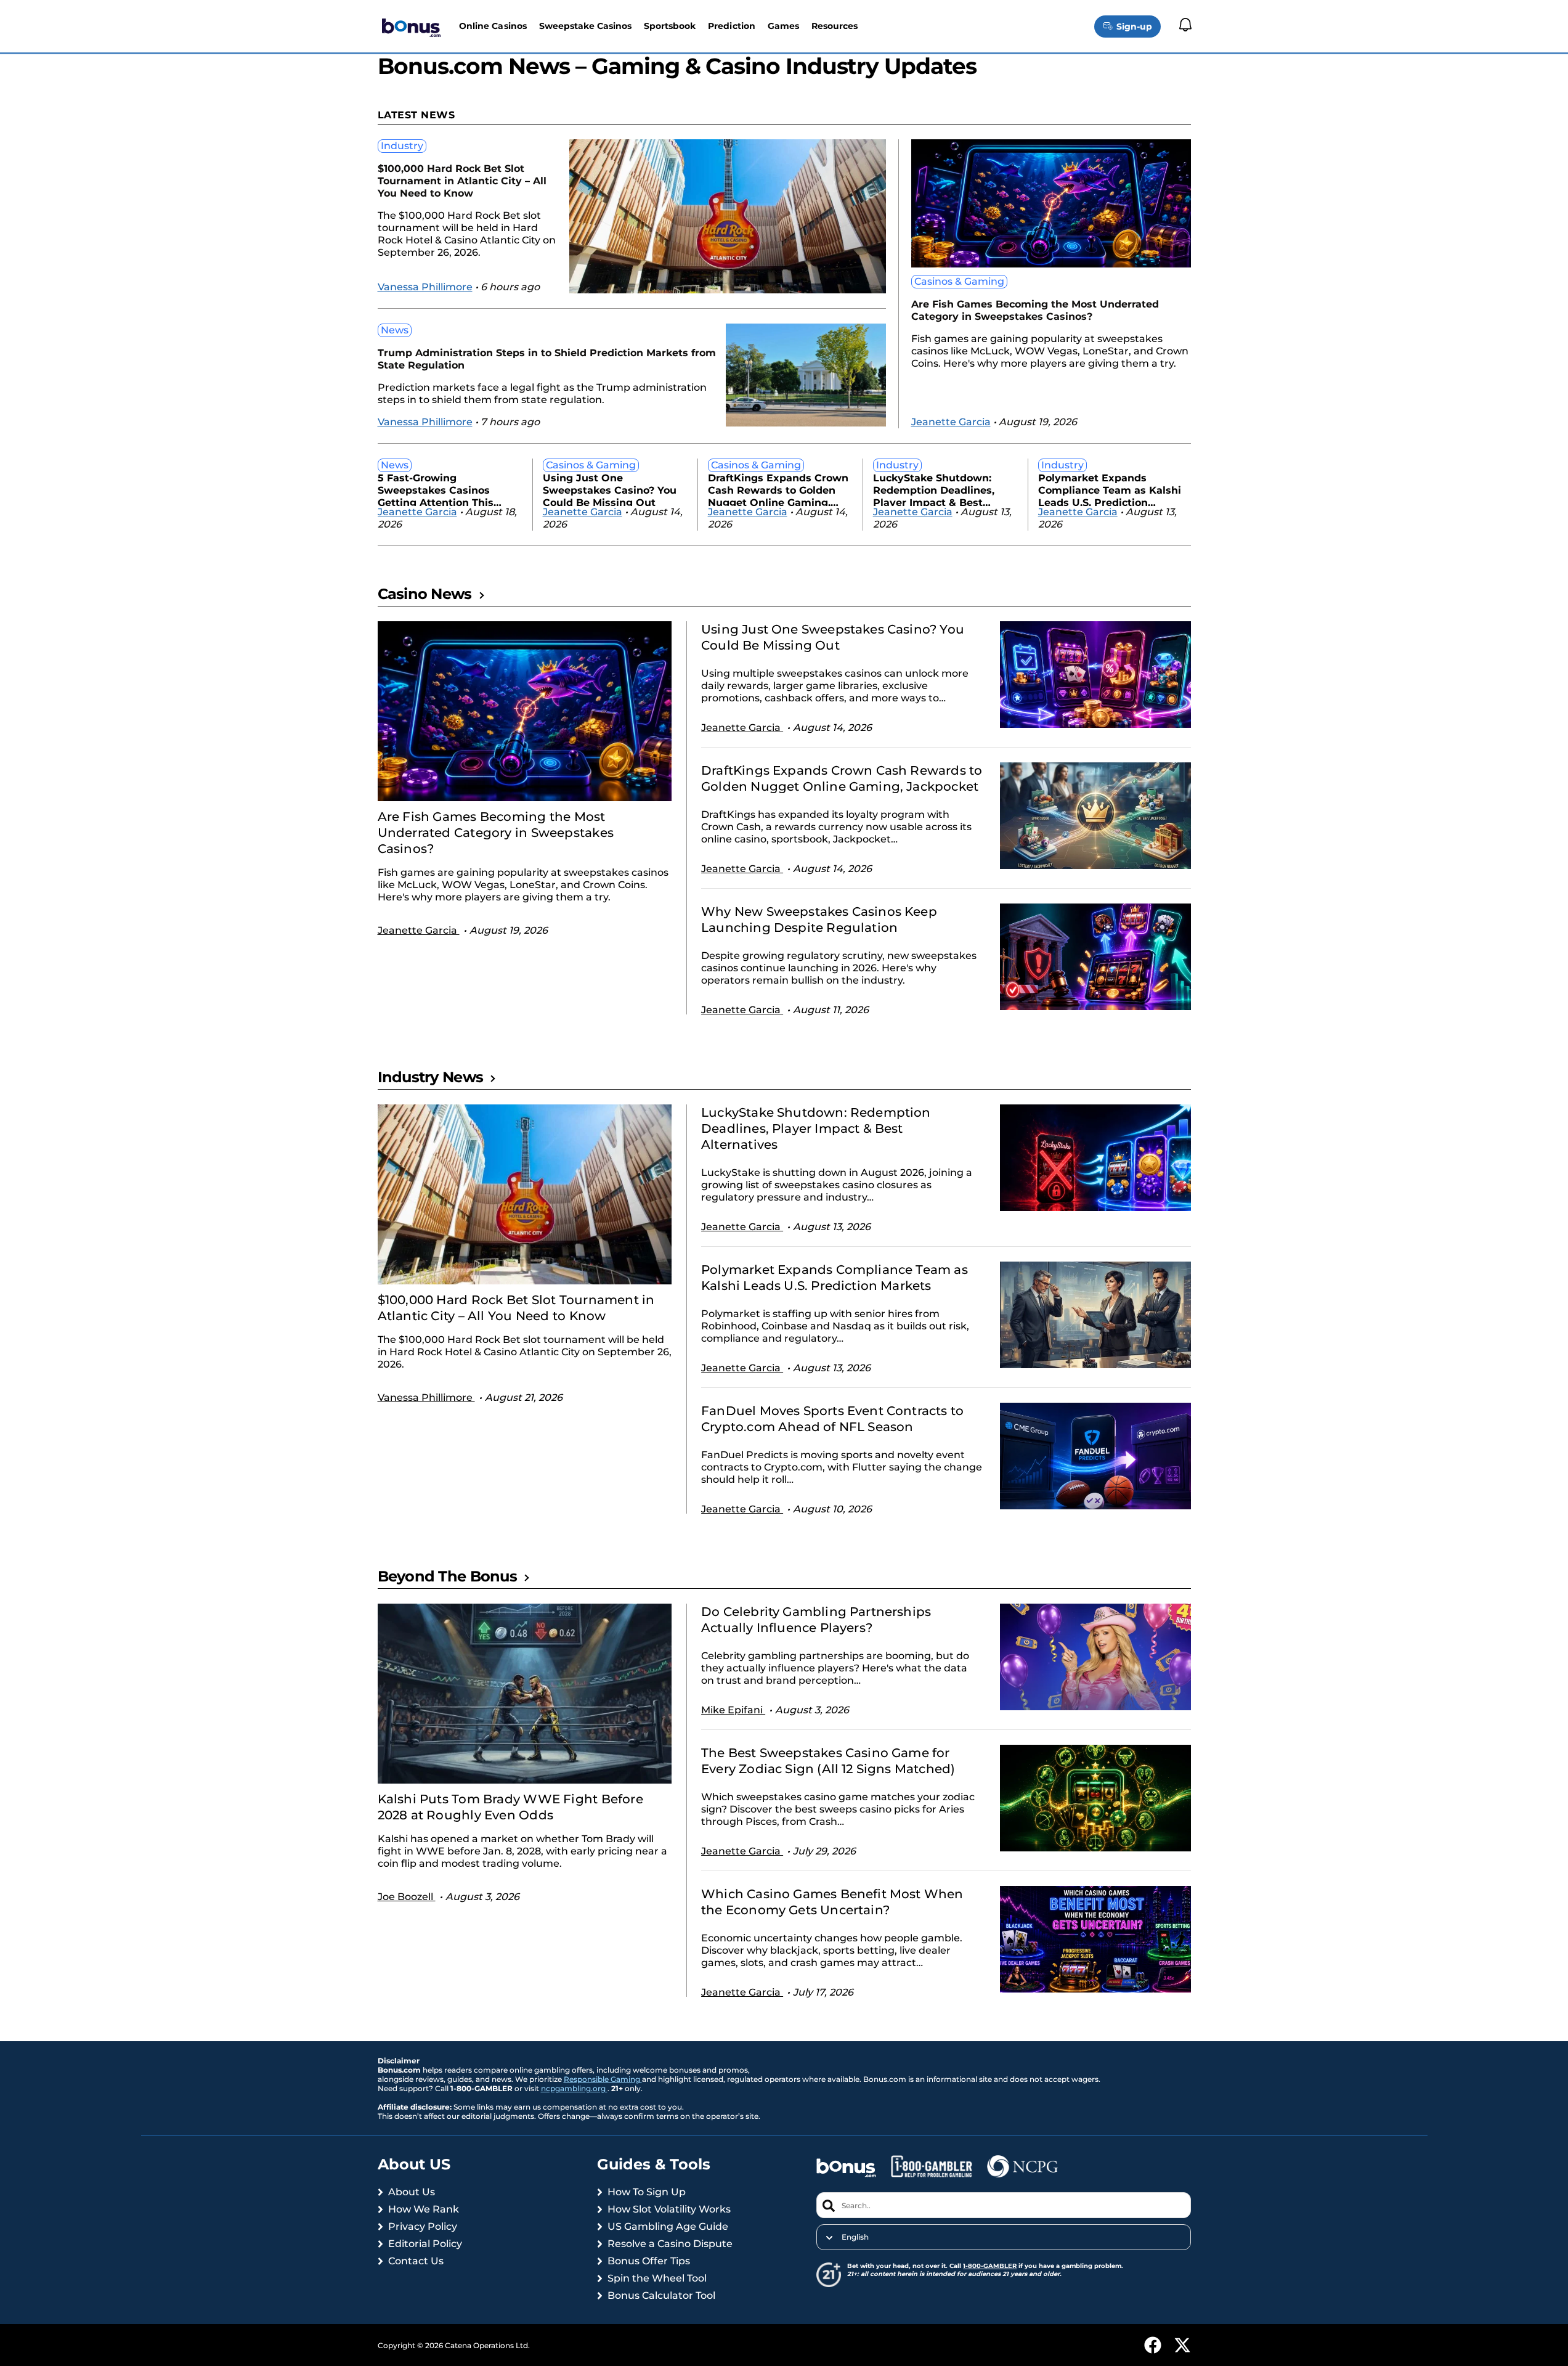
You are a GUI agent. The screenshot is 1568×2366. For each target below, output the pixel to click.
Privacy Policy (423, 2226)
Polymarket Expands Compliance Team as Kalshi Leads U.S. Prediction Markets (1110, 489)
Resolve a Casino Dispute (670, 2244)
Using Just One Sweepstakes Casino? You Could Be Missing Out (610, 489)
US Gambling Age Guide (668, 2226)
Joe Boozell (407, 1897)
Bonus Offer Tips (649, 2261)
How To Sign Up (647, 2192)
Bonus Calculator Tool (661, 2295)
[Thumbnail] (525, 711)
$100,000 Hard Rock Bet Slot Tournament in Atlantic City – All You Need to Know (462, 181)
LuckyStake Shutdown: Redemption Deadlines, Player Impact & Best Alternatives (934, 489)
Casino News (425, 594)
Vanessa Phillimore (425, 287)
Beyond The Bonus (447, 1576)
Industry (402, 146)
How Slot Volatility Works (669, 2209)
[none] (1003, 2237)
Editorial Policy (425, 2244)
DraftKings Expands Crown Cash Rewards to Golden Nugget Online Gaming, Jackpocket (778, 489)
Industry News (431, 1077)
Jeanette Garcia (951, 422)
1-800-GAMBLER (990, 2266)
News (395, 330)
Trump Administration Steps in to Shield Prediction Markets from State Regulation (547, 359)
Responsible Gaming (603, 2079)
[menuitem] (1003, 2237)
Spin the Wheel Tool (657, 2278)
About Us (412, 2192)
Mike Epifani (733, 1710)
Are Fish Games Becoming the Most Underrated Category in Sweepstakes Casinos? (1035, 310)
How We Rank (424, 2209)
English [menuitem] (855, 2237)
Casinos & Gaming (959, 281)
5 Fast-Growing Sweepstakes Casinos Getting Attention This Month (436, 489)
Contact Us (416, 2261)
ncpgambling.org (574, 2088)
